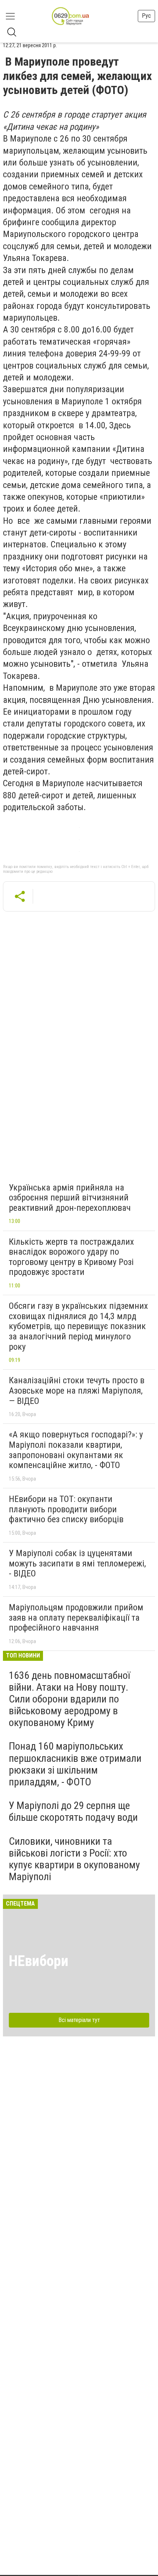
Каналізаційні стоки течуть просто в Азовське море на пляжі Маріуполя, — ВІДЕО (77, 1390)
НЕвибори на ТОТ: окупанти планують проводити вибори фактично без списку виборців (66, 1509)
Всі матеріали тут (79, 2020)
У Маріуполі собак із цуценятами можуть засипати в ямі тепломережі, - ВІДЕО (77, 1563)
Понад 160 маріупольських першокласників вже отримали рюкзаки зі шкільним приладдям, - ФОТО (75, 1764)
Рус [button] (146, 16)
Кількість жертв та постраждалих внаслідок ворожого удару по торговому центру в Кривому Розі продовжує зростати (71, 1257)
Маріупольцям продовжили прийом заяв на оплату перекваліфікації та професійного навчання (76, 1618)
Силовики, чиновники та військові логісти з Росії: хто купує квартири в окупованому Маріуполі (74, 1859)
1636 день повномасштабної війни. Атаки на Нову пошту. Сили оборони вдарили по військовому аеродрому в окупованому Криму (69, 1699)
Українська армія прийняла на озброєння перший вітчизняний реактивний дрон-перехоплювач (70, 1198)
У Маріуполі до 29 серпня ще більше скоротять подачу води (73, 1811)
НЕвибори (39, 1961)
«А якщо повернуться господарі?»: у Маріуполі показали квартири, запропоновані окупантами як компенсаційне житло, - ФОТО (76, 1450)
